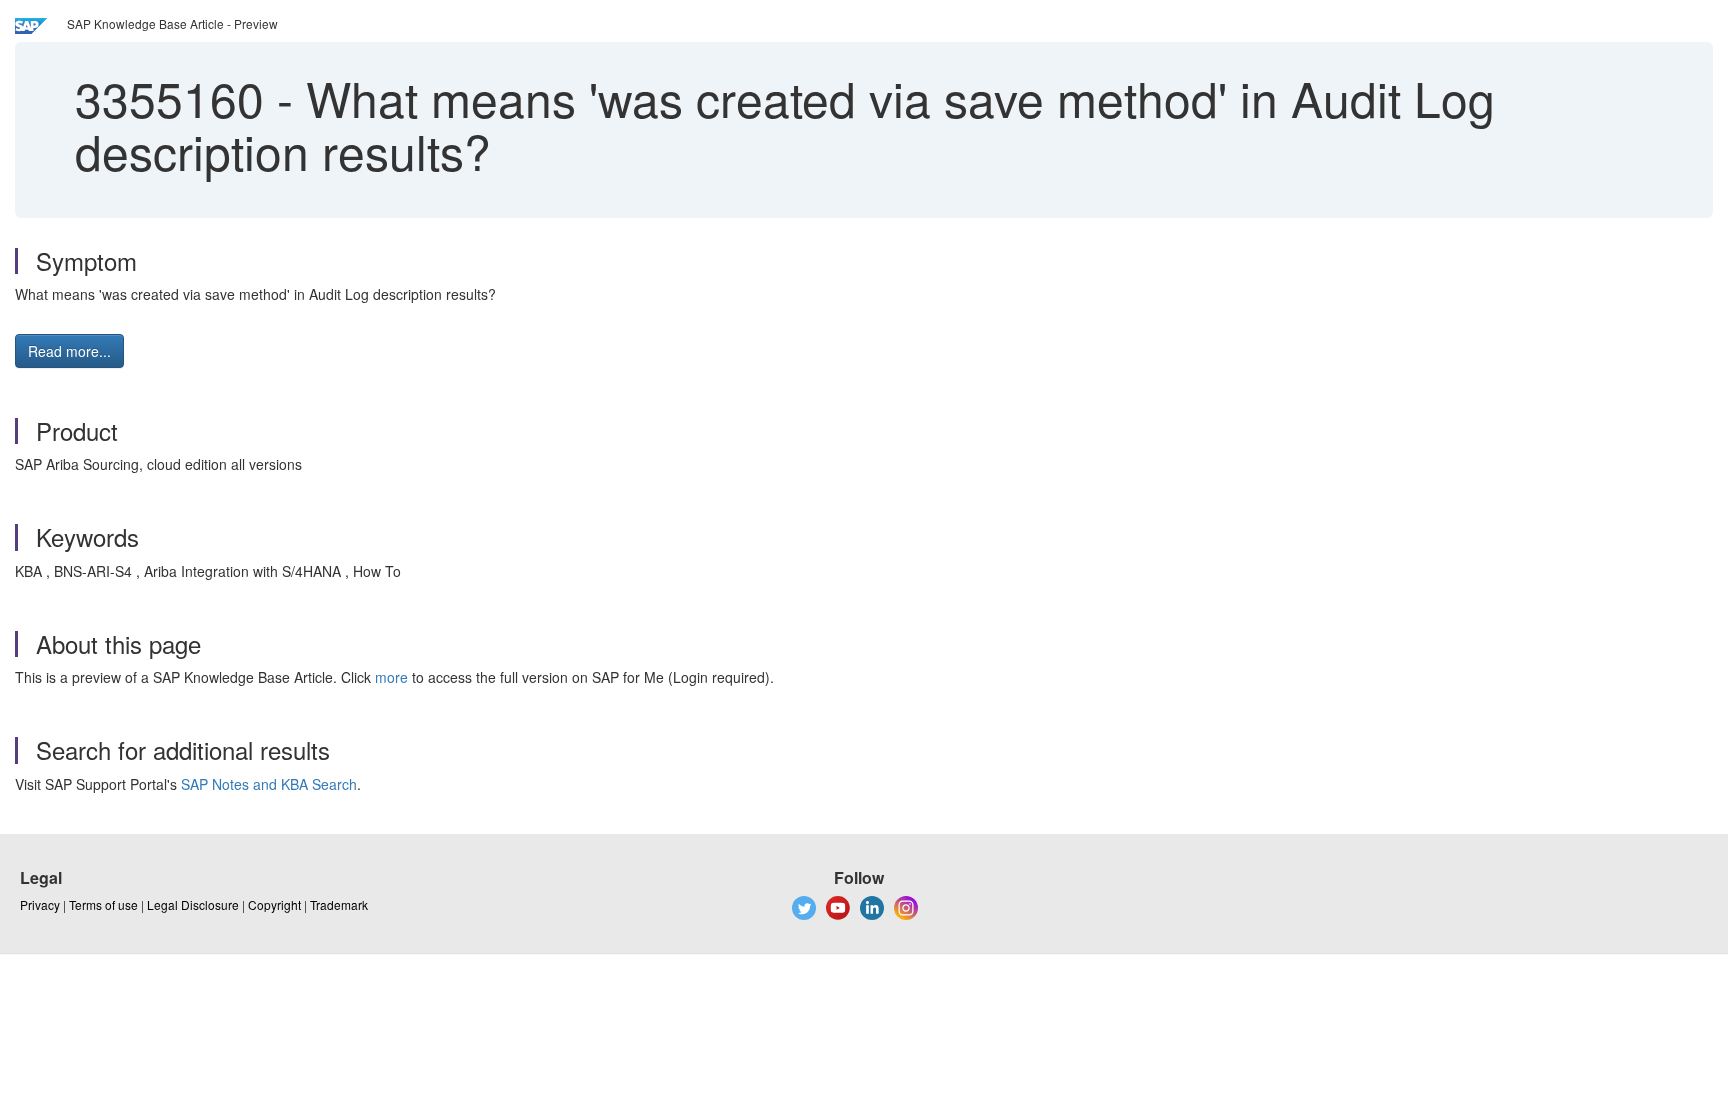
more (391, 677)
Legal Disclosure (193, 904)
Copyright (274, 904)
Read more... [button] (69, 351)
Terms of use (103, 904)
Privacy (40, 904)
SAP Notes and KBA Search (269, 784)
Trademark (339, 904)
